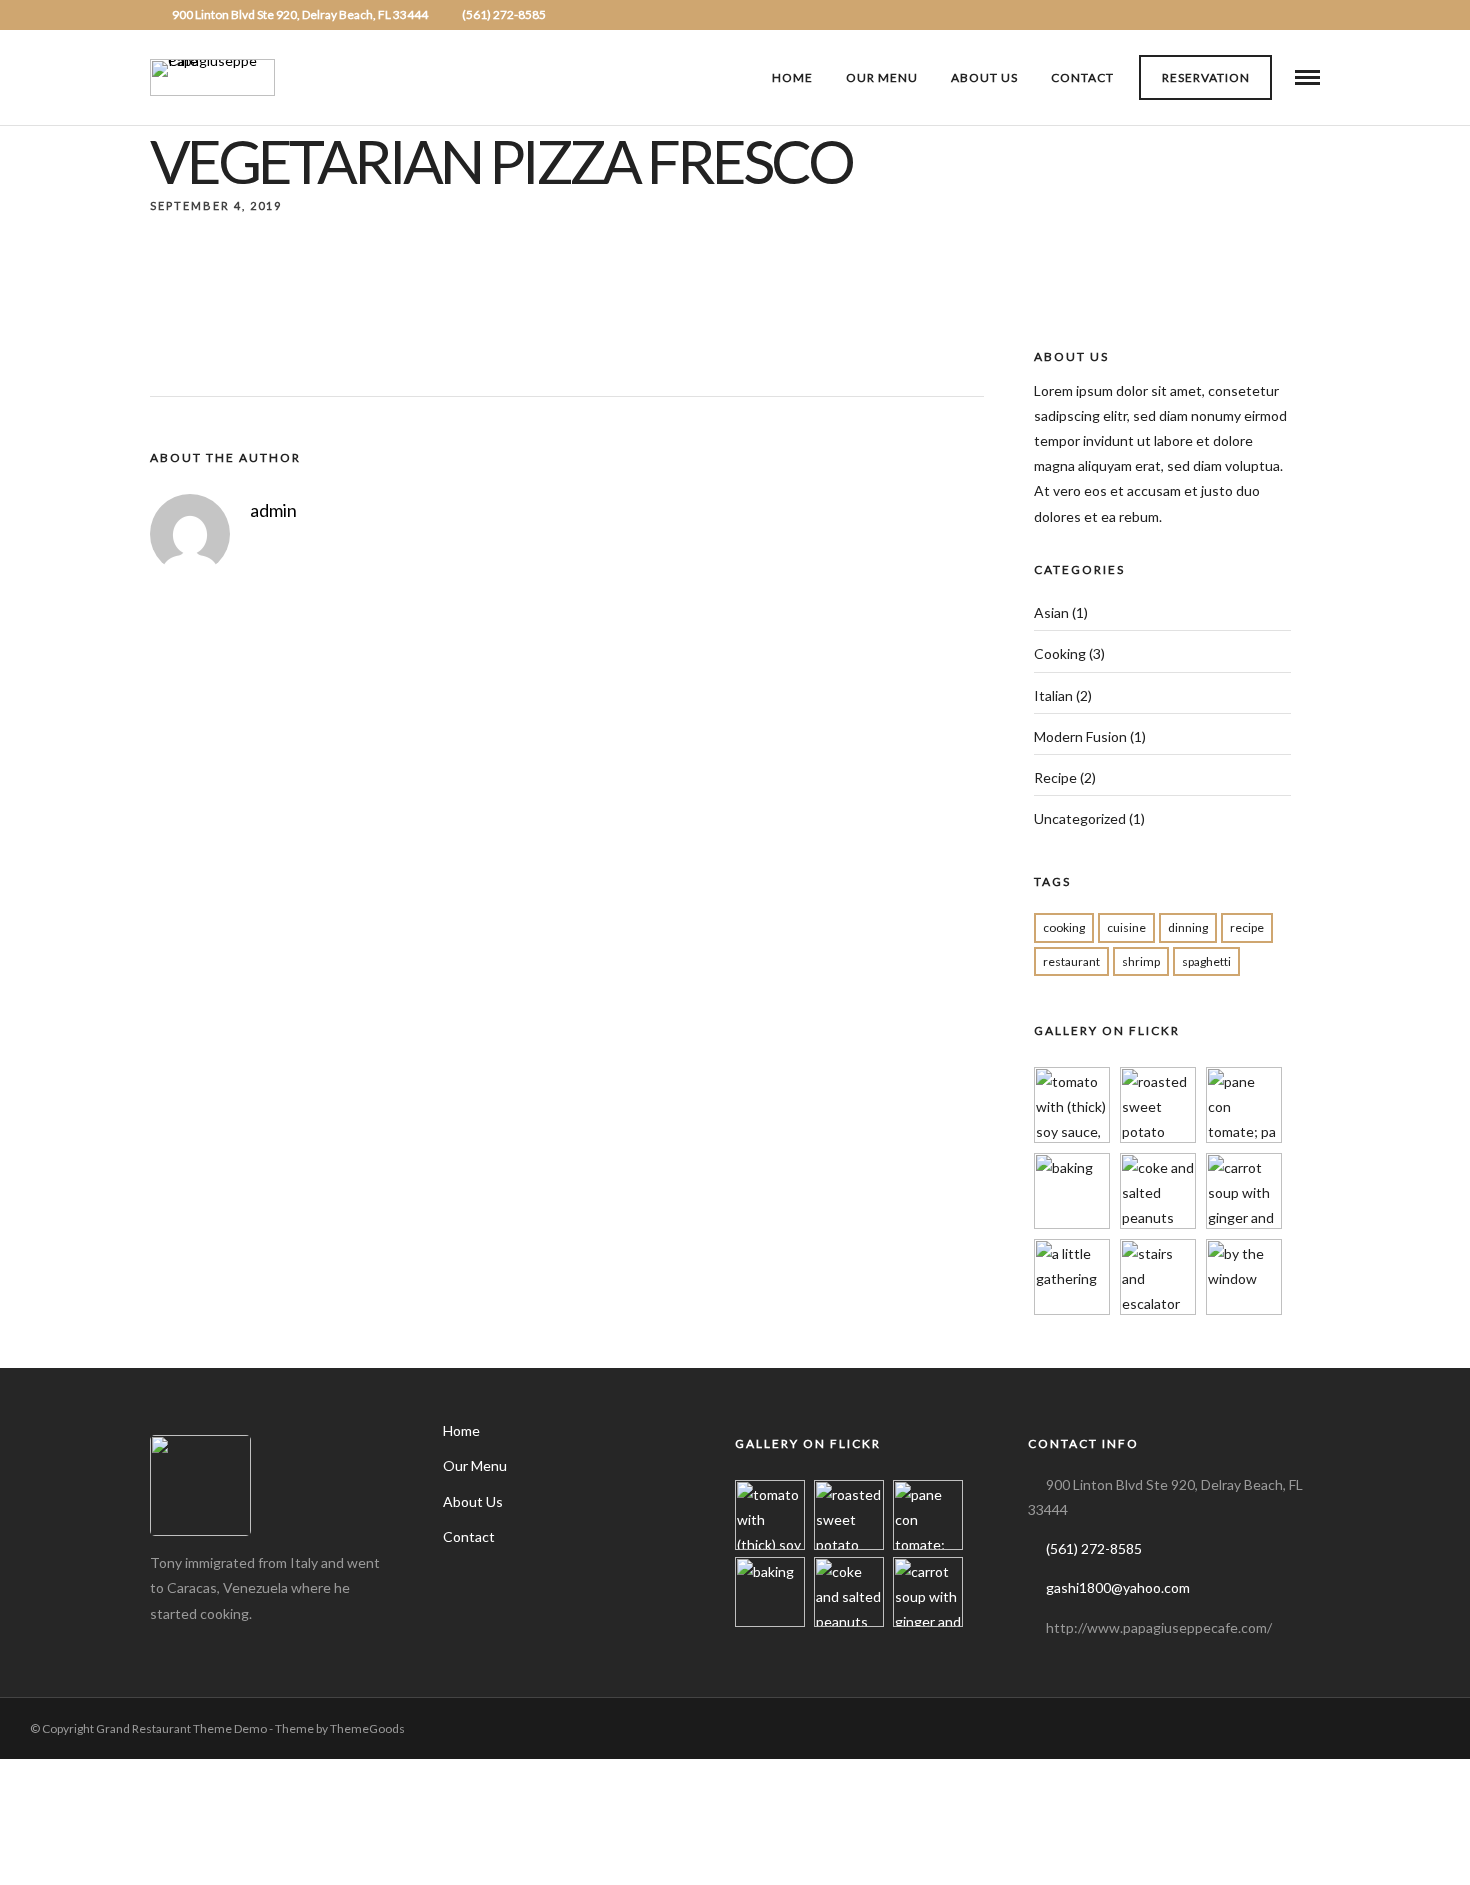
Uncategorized (1080, 818)
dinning (1188, 927)
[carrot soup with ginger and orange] (1244, 1223)
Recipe (1055, 777)
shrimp (1141, 961)
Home (792, 77)
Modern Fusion (1080, 736)
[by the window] (1244, 1309)
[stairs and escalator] (1158, 1309)
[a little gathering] (1072, 1309)
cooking (1064, 927)
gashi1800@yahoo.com (1118, 1587)
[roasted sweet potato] (1158, 1137)
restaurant (1071, 961)
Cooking (1060, 653)
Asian (1051, 612)
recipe (1247, 927)
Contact (1082, 77)
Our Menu (882, 77)
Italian (1053, 695)
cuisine (1126, 927)
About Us (984, 77)
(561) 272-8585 (504, 14)
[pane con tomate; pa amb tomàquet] (1244, 1137)
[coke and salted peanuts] (1158, 1223)
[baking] (1072, 1223)
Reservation (1206, 77)
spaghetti (1206, 961)
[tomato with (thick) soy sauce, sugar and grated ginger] (1072, 1137)
